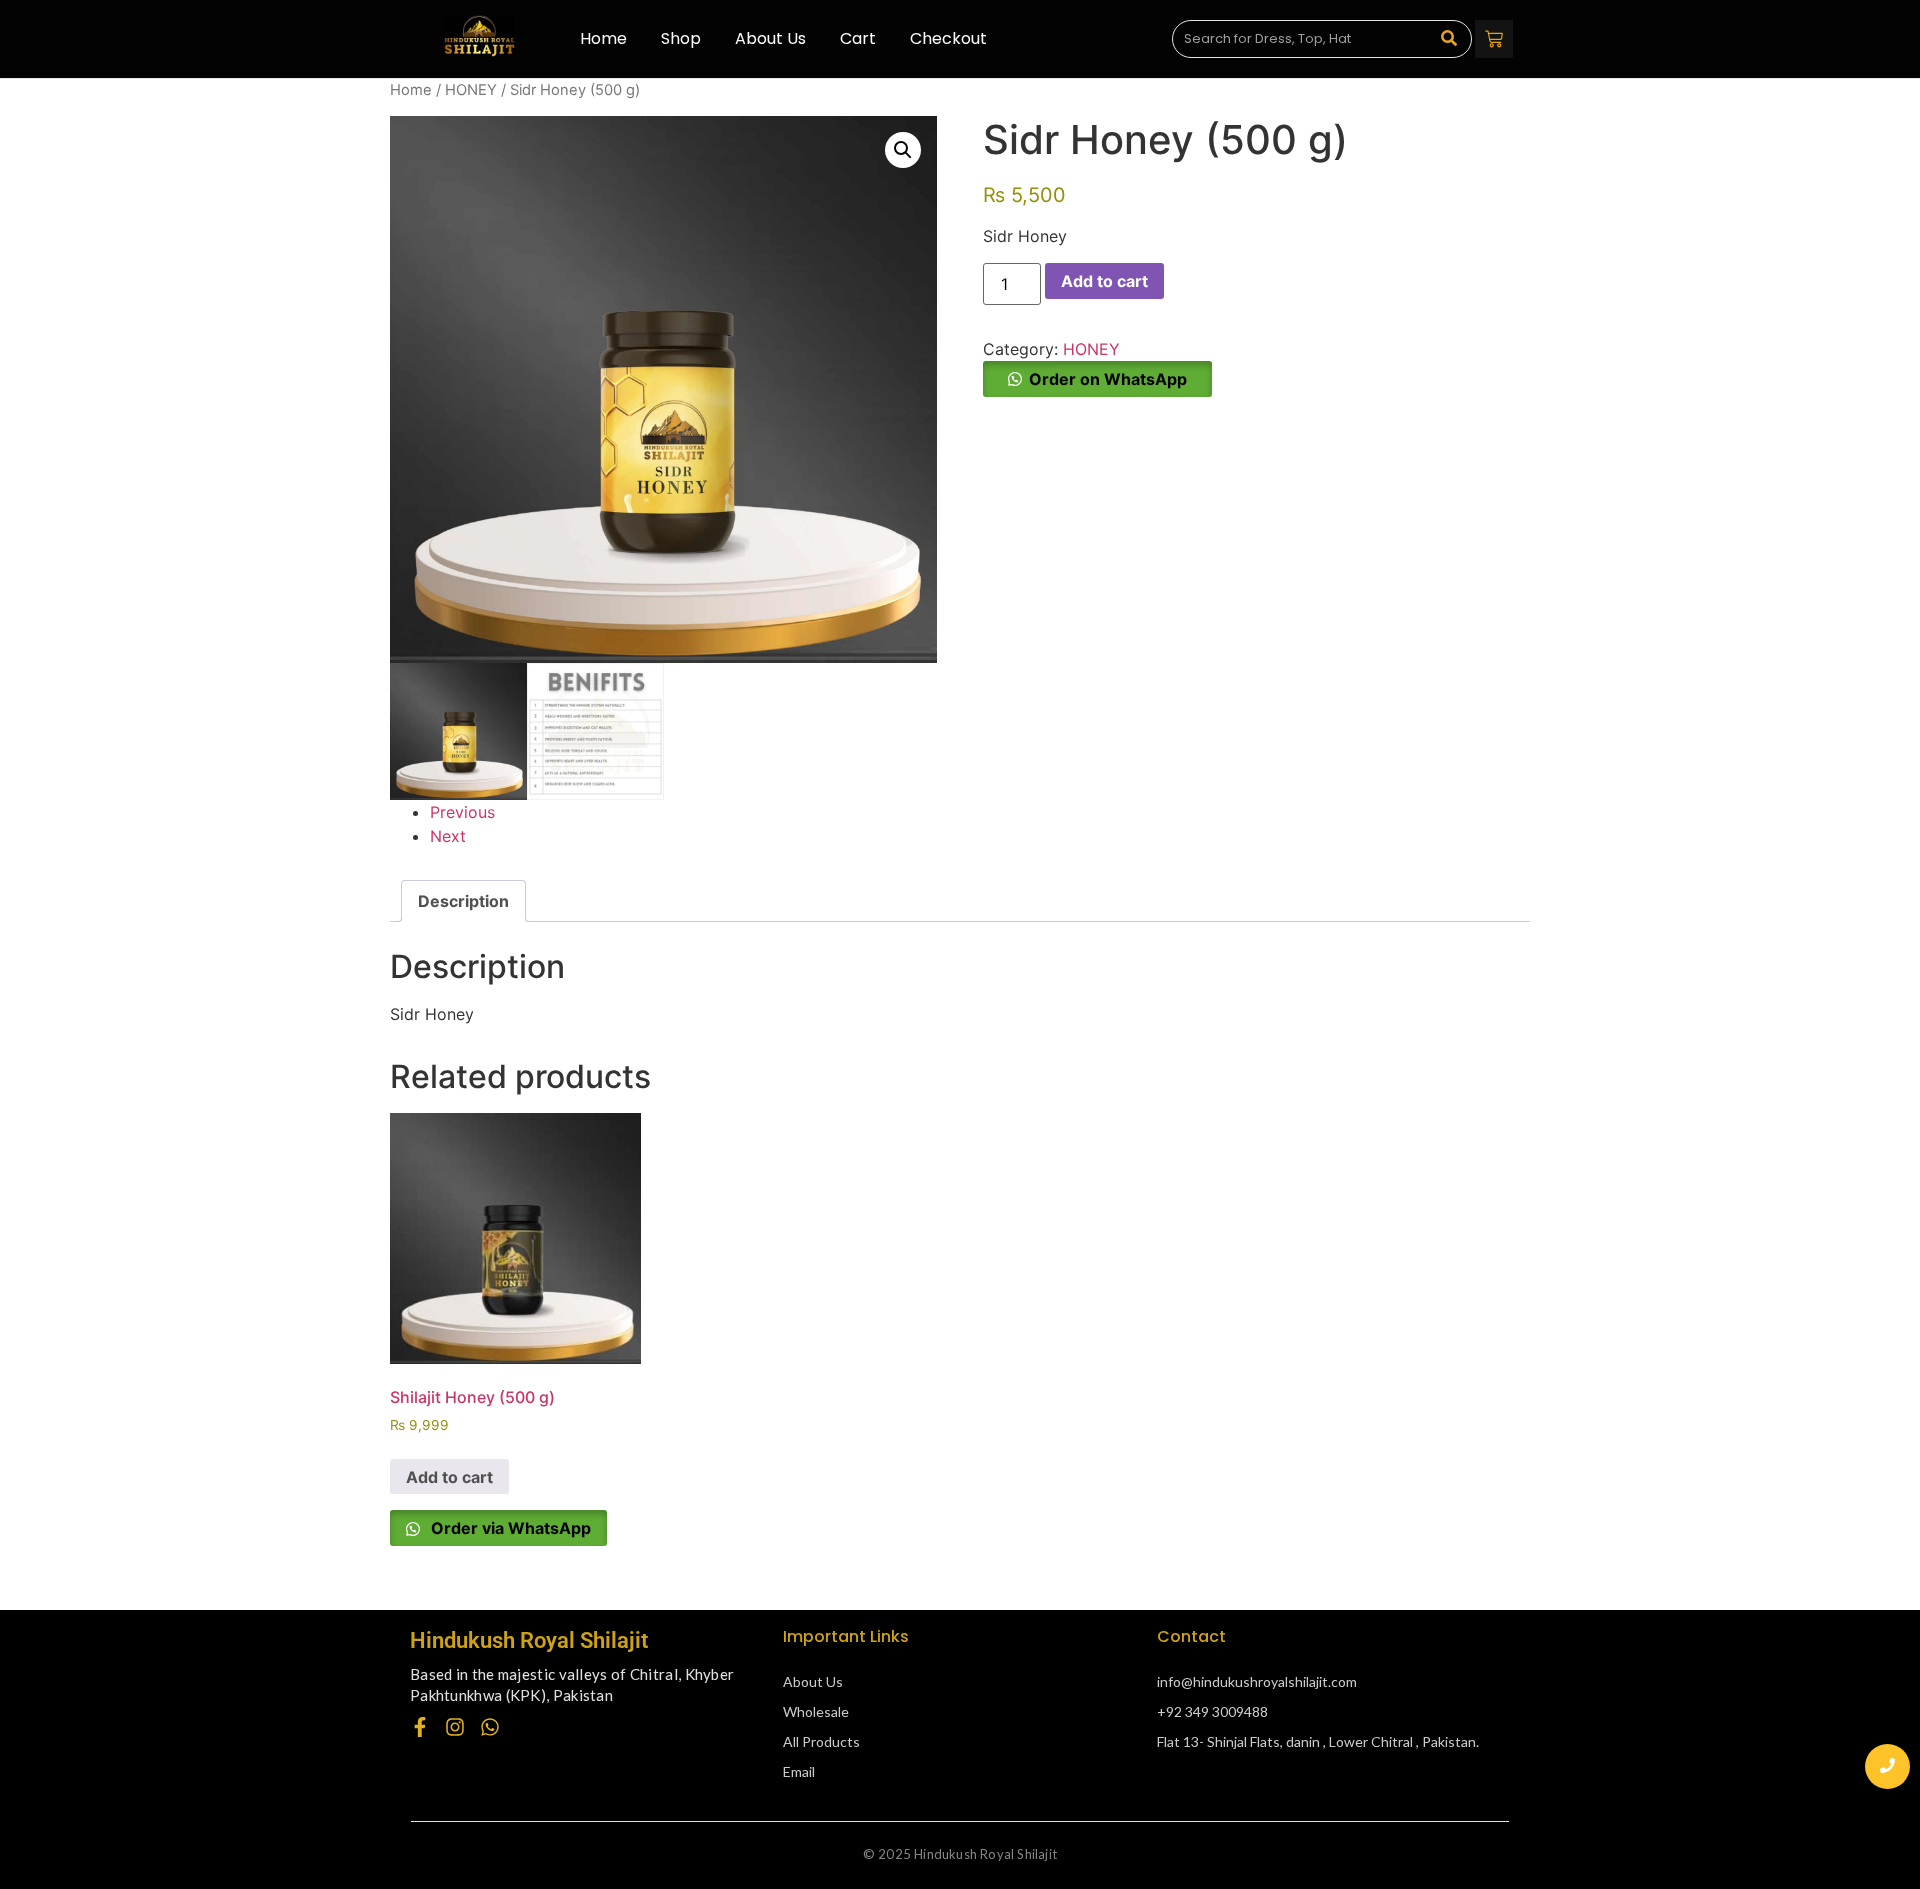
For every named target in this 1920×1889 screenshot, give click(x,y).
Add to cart (1104, 281)
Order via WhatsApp (509, 1528)
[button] (903, 150)
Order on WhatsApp (1108, 379)
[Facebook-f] (420, 1727)
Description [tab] (463, 901)
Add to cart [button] (449, 1477)
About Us (813, 1681)
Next (448, 836)
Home (411, 90)
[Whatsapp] (490, 1727)
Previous (462, 812)
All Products (821, 1741)
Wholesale (816, 1711)
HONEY (471, 90)
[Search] (1449, 39)
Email (799, 1771)
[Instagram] (455, 1727)
